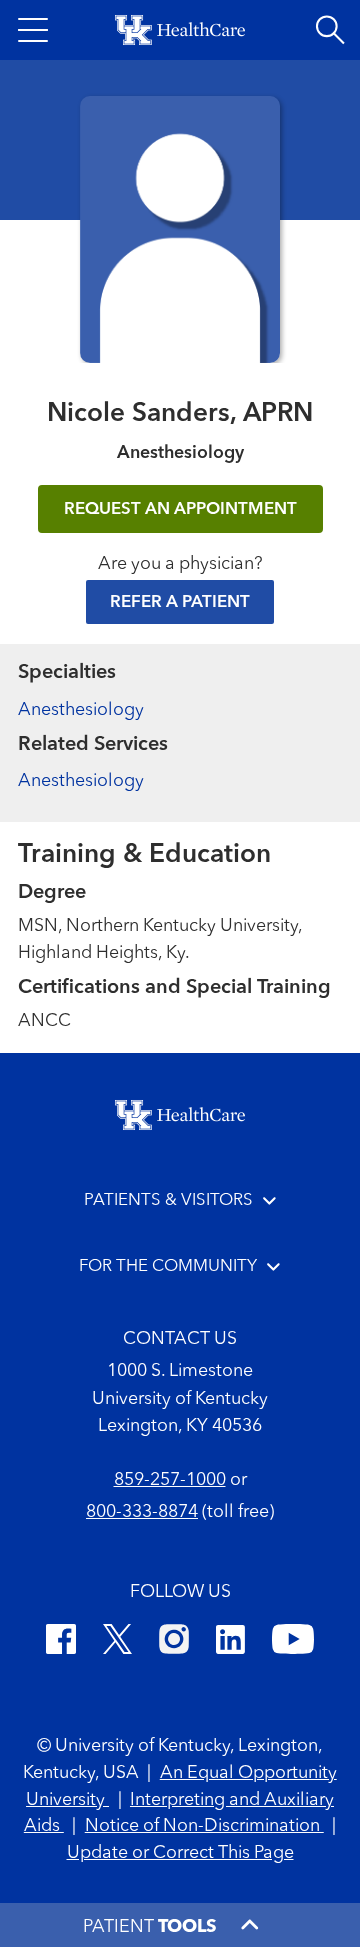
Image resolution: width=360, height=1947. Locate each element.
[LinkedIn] (230, 1642)
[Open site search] (330, 30)
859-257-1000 (170, 1480)
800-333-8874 (142, 1512)
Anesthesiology (81, 710)
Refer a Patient (180, 602)
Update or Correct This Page (180, 1853)
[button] (33, 30)
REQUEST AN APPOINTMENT (180, 509)
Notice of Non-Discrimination (204, 1826)
